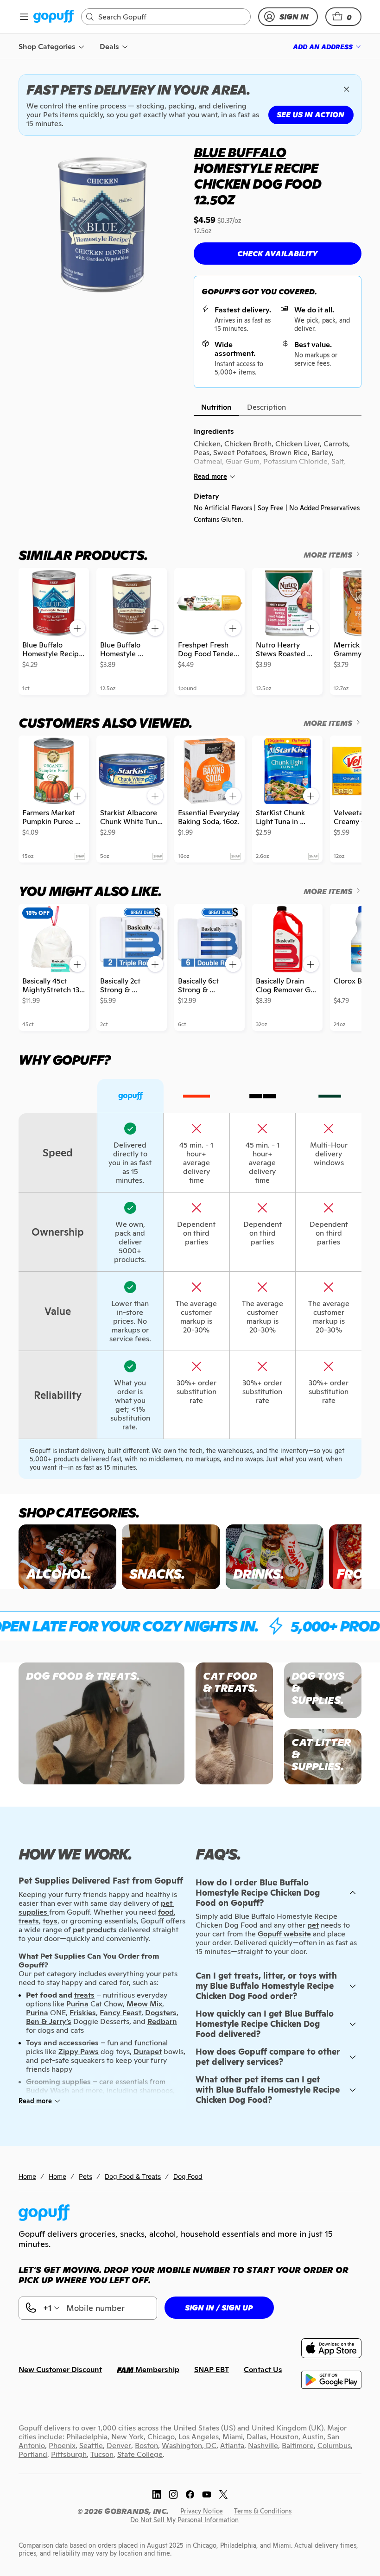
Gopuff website (284, 1934)
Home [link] (27, 2176)
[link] (54, 17)
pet (313, 1925)
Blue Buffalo (240, 152)
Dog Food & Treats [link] (133, 2176)
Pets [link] (85, 2176)
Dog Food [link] (188, 2176)
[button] (343, 17)
